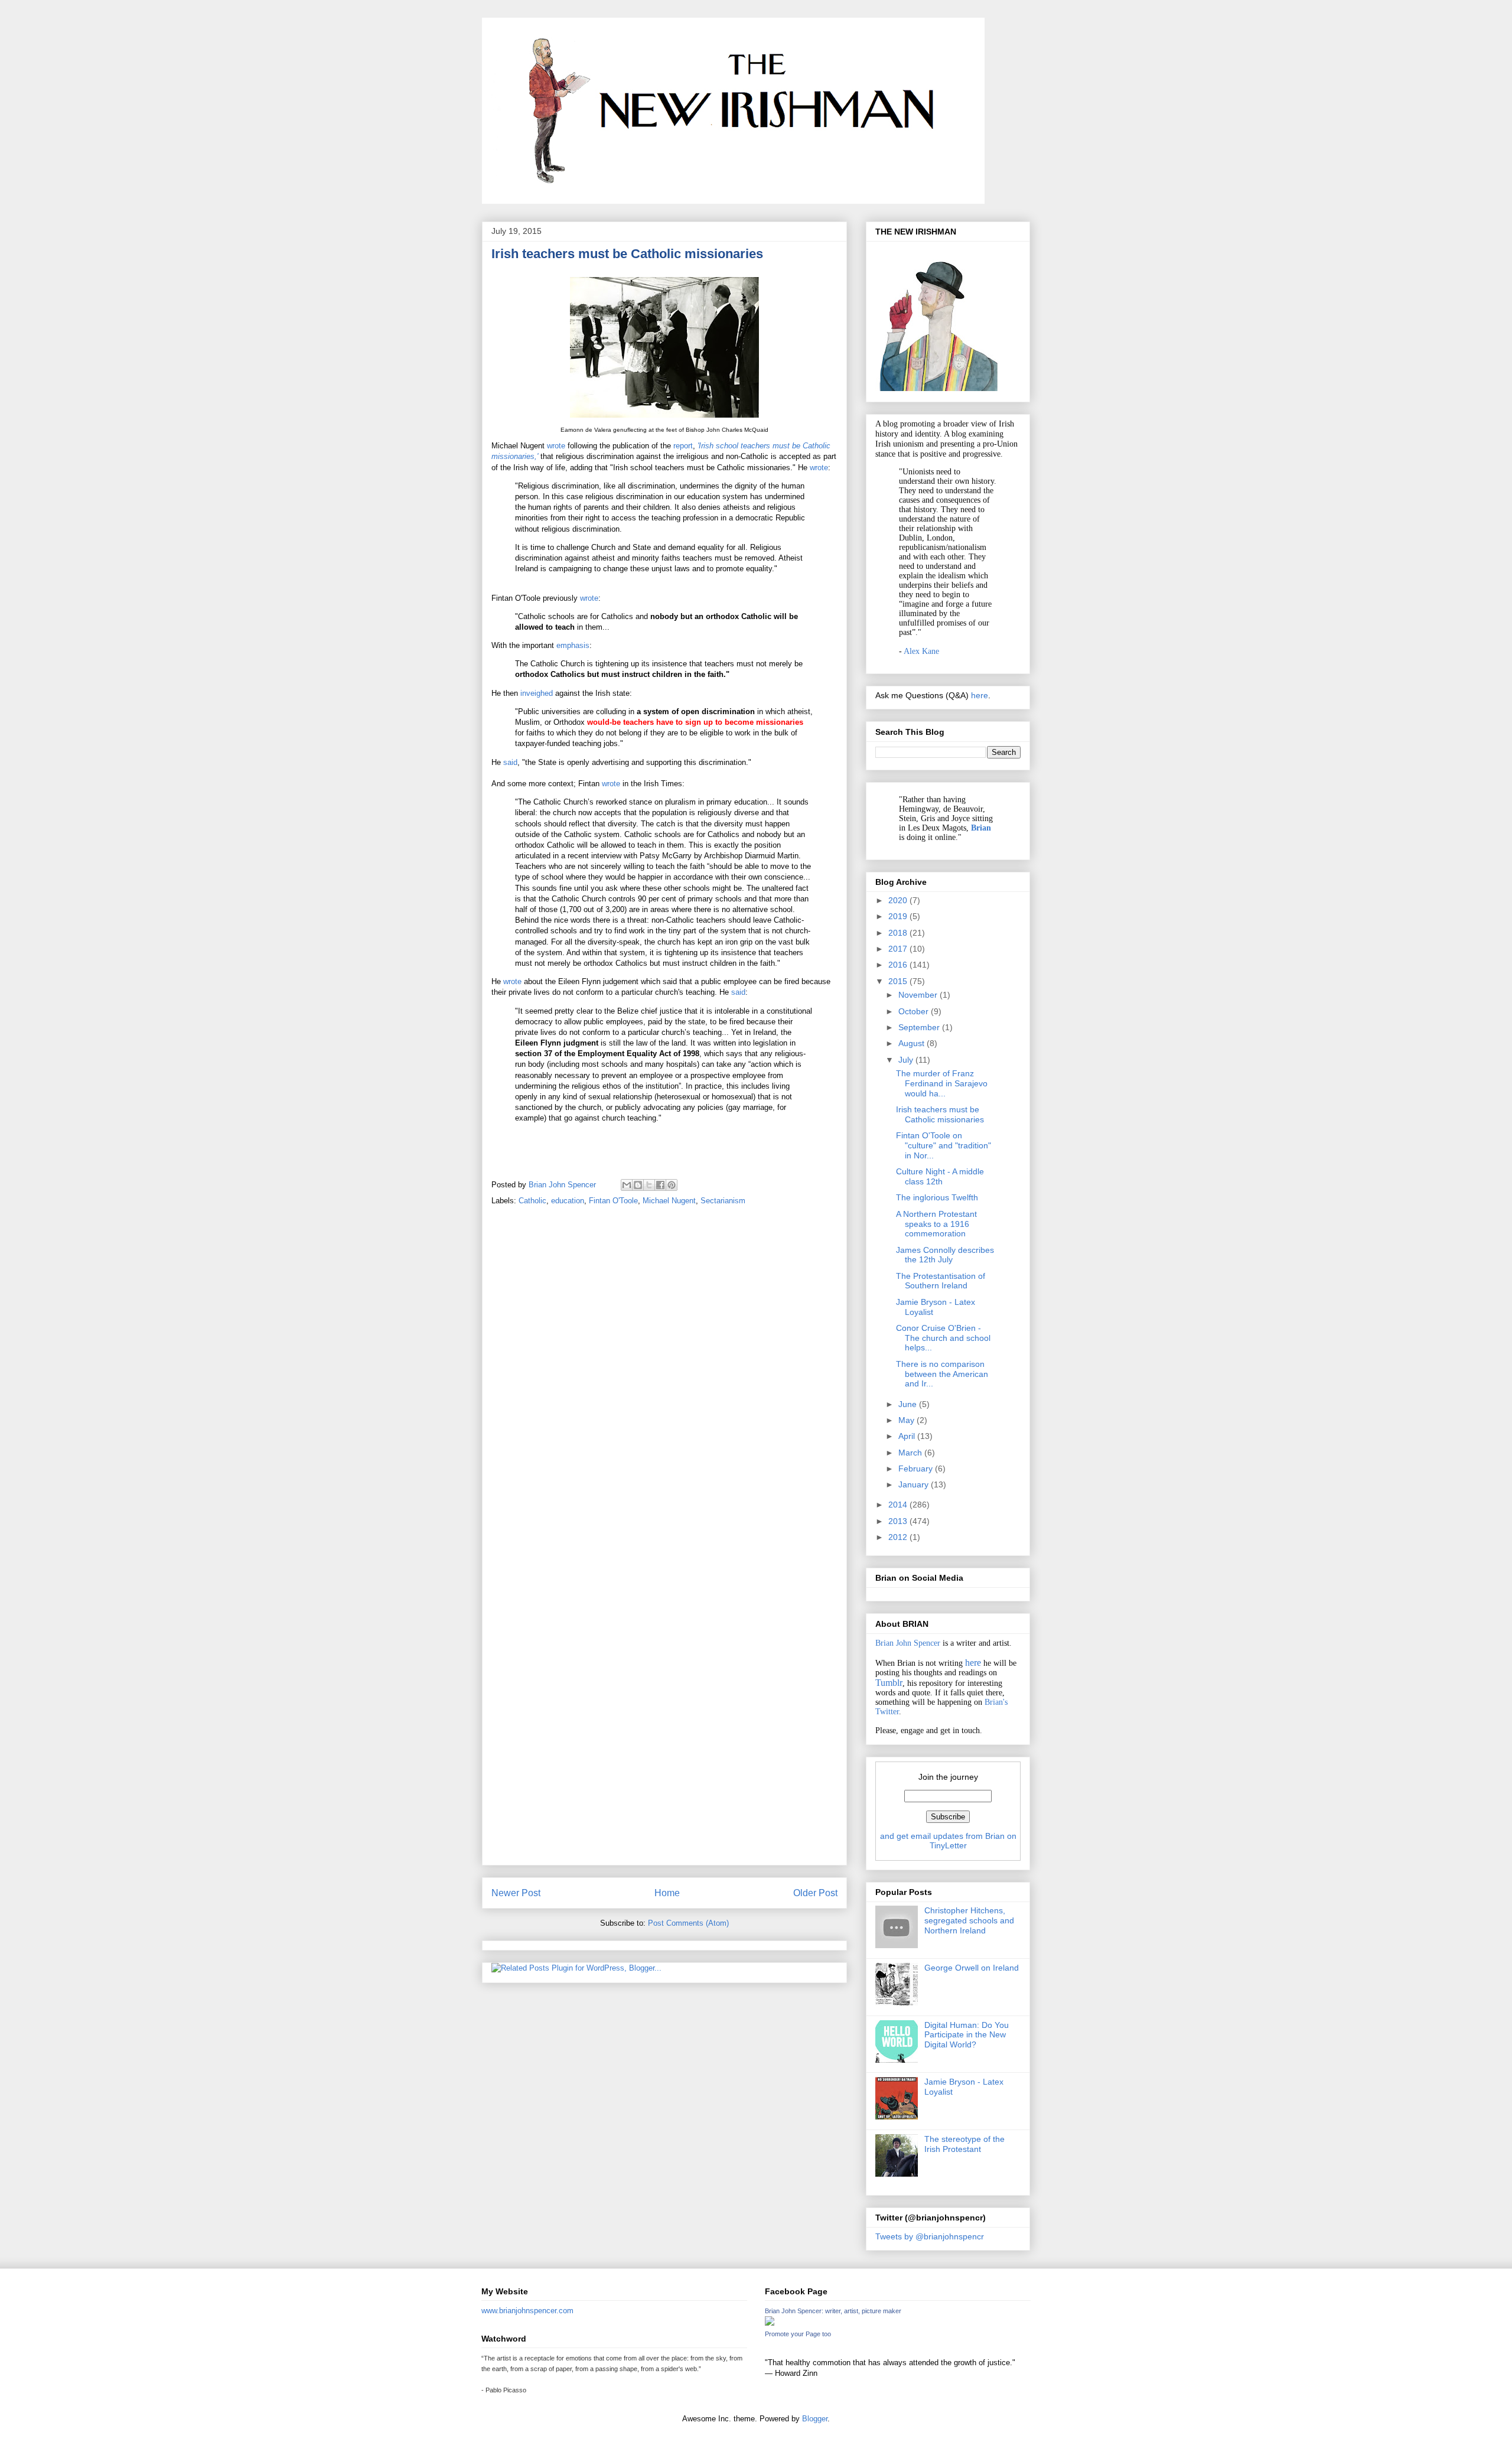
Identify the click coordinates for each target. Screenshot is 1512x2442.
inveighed (537, 693)
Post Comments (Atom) (688, 1923)
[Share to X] (649, 1185)
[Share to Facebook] (660, 1185)
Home (667, 1893)
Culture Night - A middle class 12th (940, 1176)
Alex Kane (921, 651)
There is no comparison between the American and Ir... (942, 1374)
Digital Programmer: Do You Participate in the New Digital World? (967, 2035)
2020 (899, 900)
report (682, 446)
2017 (899, 949)
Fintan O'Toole (613, 1201)
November (919, 995)
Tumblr (889, 1683)
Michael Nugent (669, 1201)
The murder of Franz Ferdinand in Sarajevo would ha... (942, 1083)
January (915, 1484)
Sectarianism (723, 1201)
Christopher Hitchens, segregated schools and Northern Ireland (969, 1920)
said (510, 762)
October (915, 1011)
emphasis (573, 645)
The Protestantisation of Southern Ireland (941, 1281)
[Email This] (627, 1185)
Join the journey (948, 1777)
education (568, 1201)
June (909, 1404)
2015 (899, 981)
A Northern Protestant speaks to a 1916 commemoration (936, 1224)
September (920, 1027)
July (907, 1060)
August (913, 1043)
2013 (899, 1521)
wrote (557, 446)
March (911, 1453)
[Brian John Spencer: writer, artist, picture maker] (770, 2323)
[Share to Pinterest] (672, 1185)
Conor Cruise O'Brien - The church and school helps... (943, 1338)
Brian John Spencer (908, 1643)
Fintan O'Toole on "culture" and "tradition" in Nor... (944, 1145)
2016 (899, 965)
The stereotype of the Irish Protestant (964, 2144)
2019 (899, 916)
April (908, 1436)
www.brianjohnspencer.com (527, 2311)
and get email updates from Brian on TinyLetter (948, 1841)
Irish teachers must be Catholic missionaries (940, 1114)
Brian (981, 828)
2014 (899, 1505)
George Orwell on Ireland (972, 1968)
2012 (899, 1537)
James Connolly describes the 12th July (945, 1255)
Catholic (532, 1201)
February (917, 1469)
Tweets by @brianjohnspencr (930, 2236)
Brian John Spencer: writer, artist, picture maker (833, 2311)
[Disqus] (664, 1381)
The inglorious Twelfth (937, 1197)
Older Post (815, 1893)
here (980, 695)
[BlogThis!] (638, 1185)
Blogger (815, 2419)
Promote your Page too (798, 2334)
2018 (899, 933)
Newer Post (516, 1893)
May (907, 1420)
